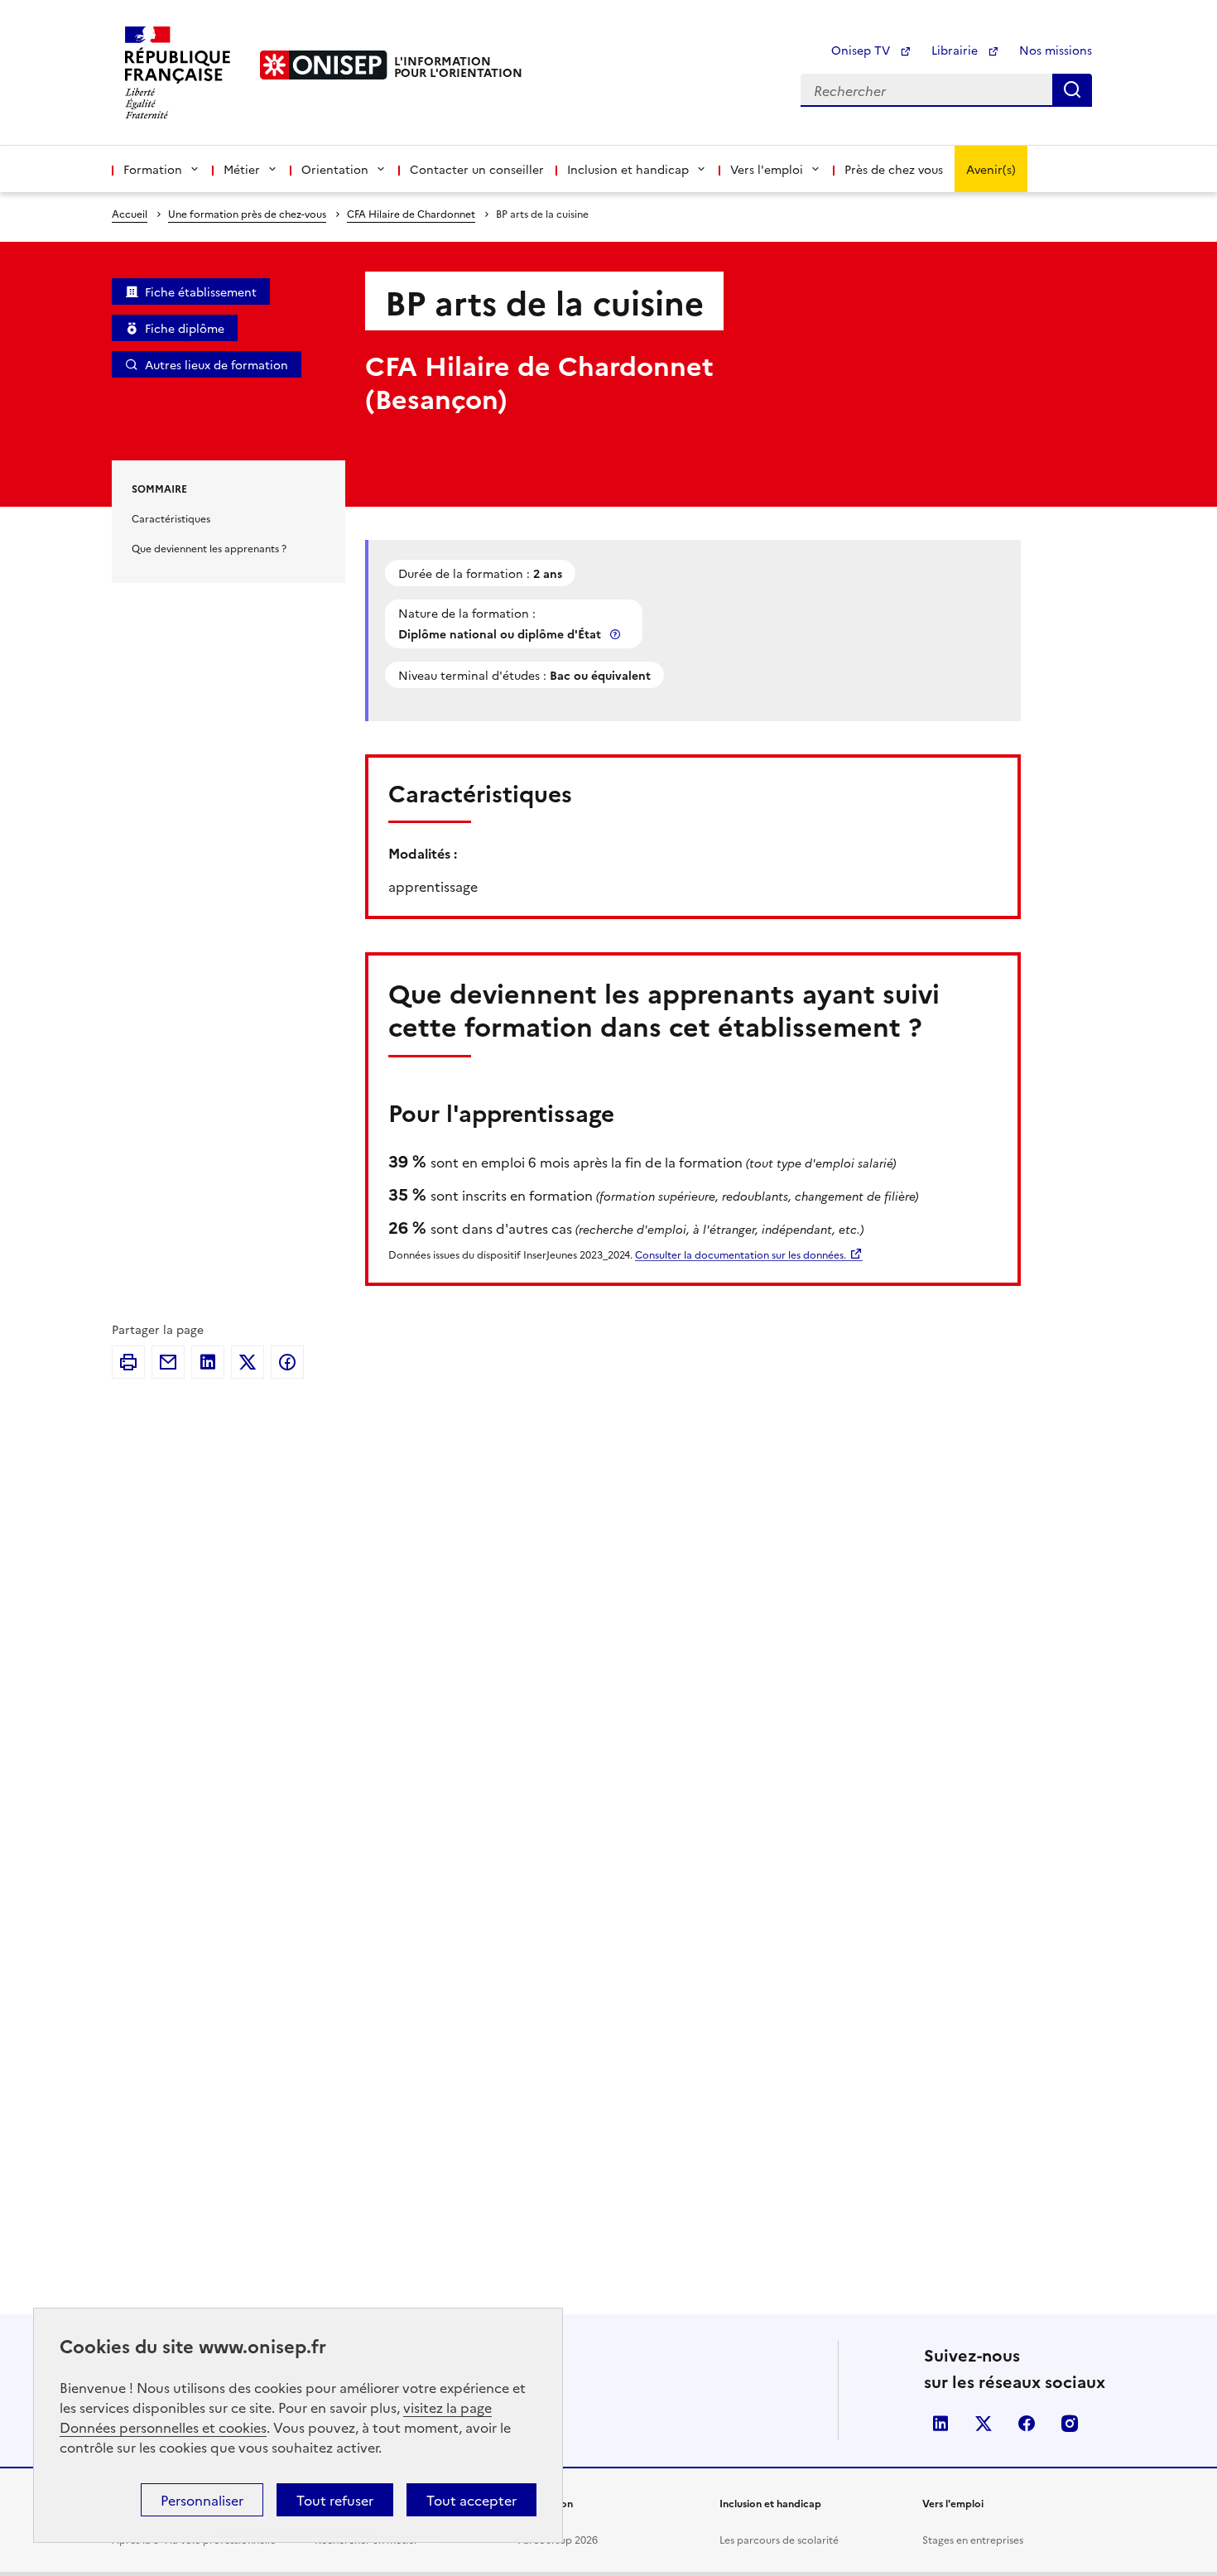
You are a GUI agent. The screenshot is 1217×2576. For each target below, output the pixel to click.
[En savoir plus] (617, 634)
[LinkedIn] (208, 1362)
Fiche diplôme (185, 328)
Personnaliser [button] (202, 2500)
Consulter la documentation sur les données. (741, 1254)
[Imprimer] (128, 1362)
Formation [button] (153, 169)
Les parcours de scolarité (779, 2539)
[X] (248, 1362)
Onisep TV (862, 50)
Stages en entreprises (973, 2539)
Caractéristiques (171, 518)
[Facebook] (287, 1362)
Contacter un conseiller (477, 169)
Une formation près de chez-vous (247, 213)
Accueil (130, 213)
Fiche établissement (201, 291)
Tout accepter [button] (471, 2500)
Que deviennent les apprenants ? (209, 548)
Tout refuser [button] (335, 2500)
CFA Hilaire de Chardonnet (411, 213)
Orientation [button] (335, 169)
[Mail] (168, 1362)
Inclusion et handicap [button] (628, 169)
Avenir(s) (991, 169)
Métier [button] (242, 169)
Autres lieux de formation (216, 364)
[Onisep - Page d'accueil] (324, 65)
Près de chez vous (894, 169)
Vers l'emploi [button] (767, 169)
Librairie (956, 50)
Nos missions (1056, 50)
